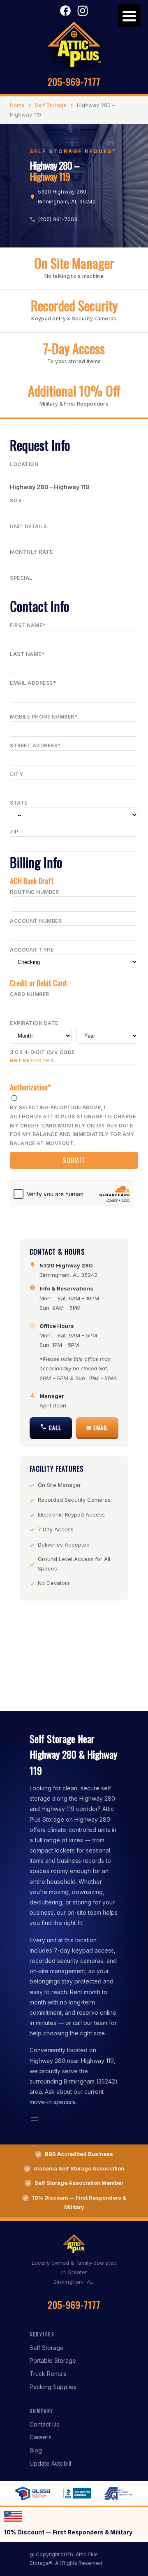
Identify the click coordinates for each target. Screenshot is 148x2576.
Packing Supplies (53, 2387)
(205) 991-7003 (58, 219)
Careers (40, 2437)
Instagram (83, 11)
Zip (14, 832)
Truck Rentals (48, 2374)
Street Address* (35, 745)
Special (21, 578)
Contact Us (44, 2424)
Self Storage (51, 105)
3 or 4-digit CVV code (42, 1056)
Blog (36, 2450)
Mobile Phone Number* (44, 717)
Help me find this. (32, 1060)
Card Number (30, 994)
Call (54, 1427)
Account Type (32, 950)
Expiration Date (34, 1023)
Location (24, 464)
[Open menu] (35, 2119)
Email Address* (33, 683)
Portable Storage (53, 2360)
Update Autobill (50, 2463)
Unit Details (28, 526)
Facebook (65, 11)
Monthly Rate (31, 552)
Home (17, 105)
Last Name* (27, 654)
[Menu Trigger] (129, 15)
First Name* (28, 625)
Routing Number (34, 892)
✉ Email (97, 1427)
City (16, 774)
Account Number (36, 921)
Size (16, 500)
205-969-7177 (74, 82)
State (19, 803)
